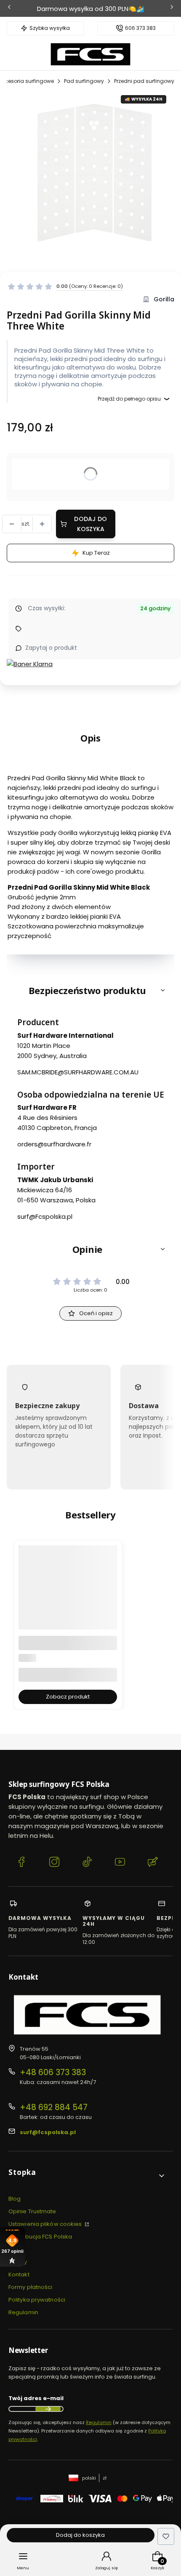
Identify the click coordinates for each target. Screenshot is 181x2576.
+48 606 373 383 (53, 2072)
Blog (15, 2199)
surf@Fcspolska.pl (45, 1216)
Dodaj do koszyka (90, 524)
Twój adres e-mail (36, 2398)
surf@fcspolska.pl (48, 2132)
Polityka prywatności (37, 2300)
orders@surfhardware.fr (54, 1144)
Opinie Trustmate (32, 2211)
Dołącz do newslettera (48, 2409)
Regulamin (23, 2312)
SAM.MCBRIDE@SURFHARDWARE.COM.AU (78, 1072)
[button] (90, 990)
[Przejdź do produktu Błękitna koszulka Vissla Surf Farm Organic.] (68, 1611)
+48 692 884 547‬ (54, 2107)
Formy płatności (31, 2287)
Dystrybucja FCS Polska (40, 2237)
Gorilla (164, 299)
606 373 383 (140, 28)
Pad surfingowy (84, 81)
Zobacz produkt (68, 1697)
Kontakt (19, 2274)
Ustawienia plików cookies (46, 2224)
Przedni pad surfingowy (144, 81)
